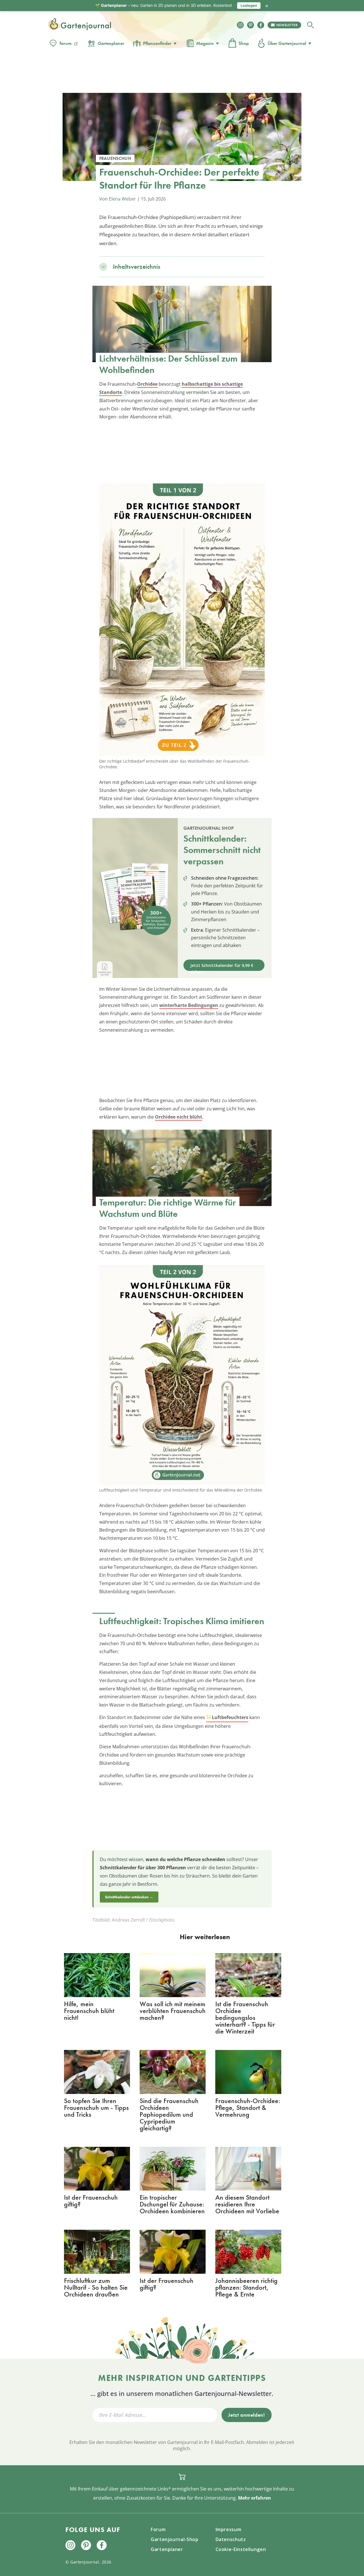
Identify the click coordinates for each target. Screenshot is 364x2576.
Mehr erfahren (255, 2498)
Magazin (205, 43)
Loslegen (249, 5)
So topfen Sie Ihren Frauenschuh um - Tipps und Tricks (96, 2107)
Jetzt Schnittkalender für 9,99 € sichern (222, 967)
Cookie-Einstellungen (241, 2549)
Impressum (228, 2529)
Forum (66, 43)
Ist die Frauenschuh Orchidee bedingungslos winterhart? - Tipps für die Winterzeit (245, 2017)
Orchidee (147, 384)
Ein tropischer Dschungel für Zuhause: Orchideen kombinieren (172, 2204)
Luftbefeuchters (230, 1717)
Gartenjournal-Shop (175, 2539)
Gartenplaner (111, 43)
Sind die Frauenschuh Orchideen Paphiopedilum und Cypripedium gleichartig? (169, 2114)
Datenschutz (231, 2539)
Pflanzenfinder (157, 43)
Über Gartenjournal (287, 43)
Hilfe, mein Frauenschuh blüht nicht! (89, 2011)
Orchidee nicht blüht (179, 1117)
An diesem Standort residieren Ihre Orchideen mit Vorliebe (247, 2204)
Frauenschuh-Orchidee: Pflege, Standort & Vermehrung (248, 2107)
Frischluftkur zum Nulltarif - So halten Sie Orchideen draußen (96, 2287)
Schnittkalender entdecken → (129, 1897)
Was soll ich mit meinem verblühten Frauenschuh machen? (173, 2011)
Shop (244, 43)
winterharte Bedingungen (189, 1005)
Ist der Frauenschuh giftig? (91, 2201)
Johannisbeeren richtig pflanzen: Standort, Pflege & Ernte (246, 2287)
